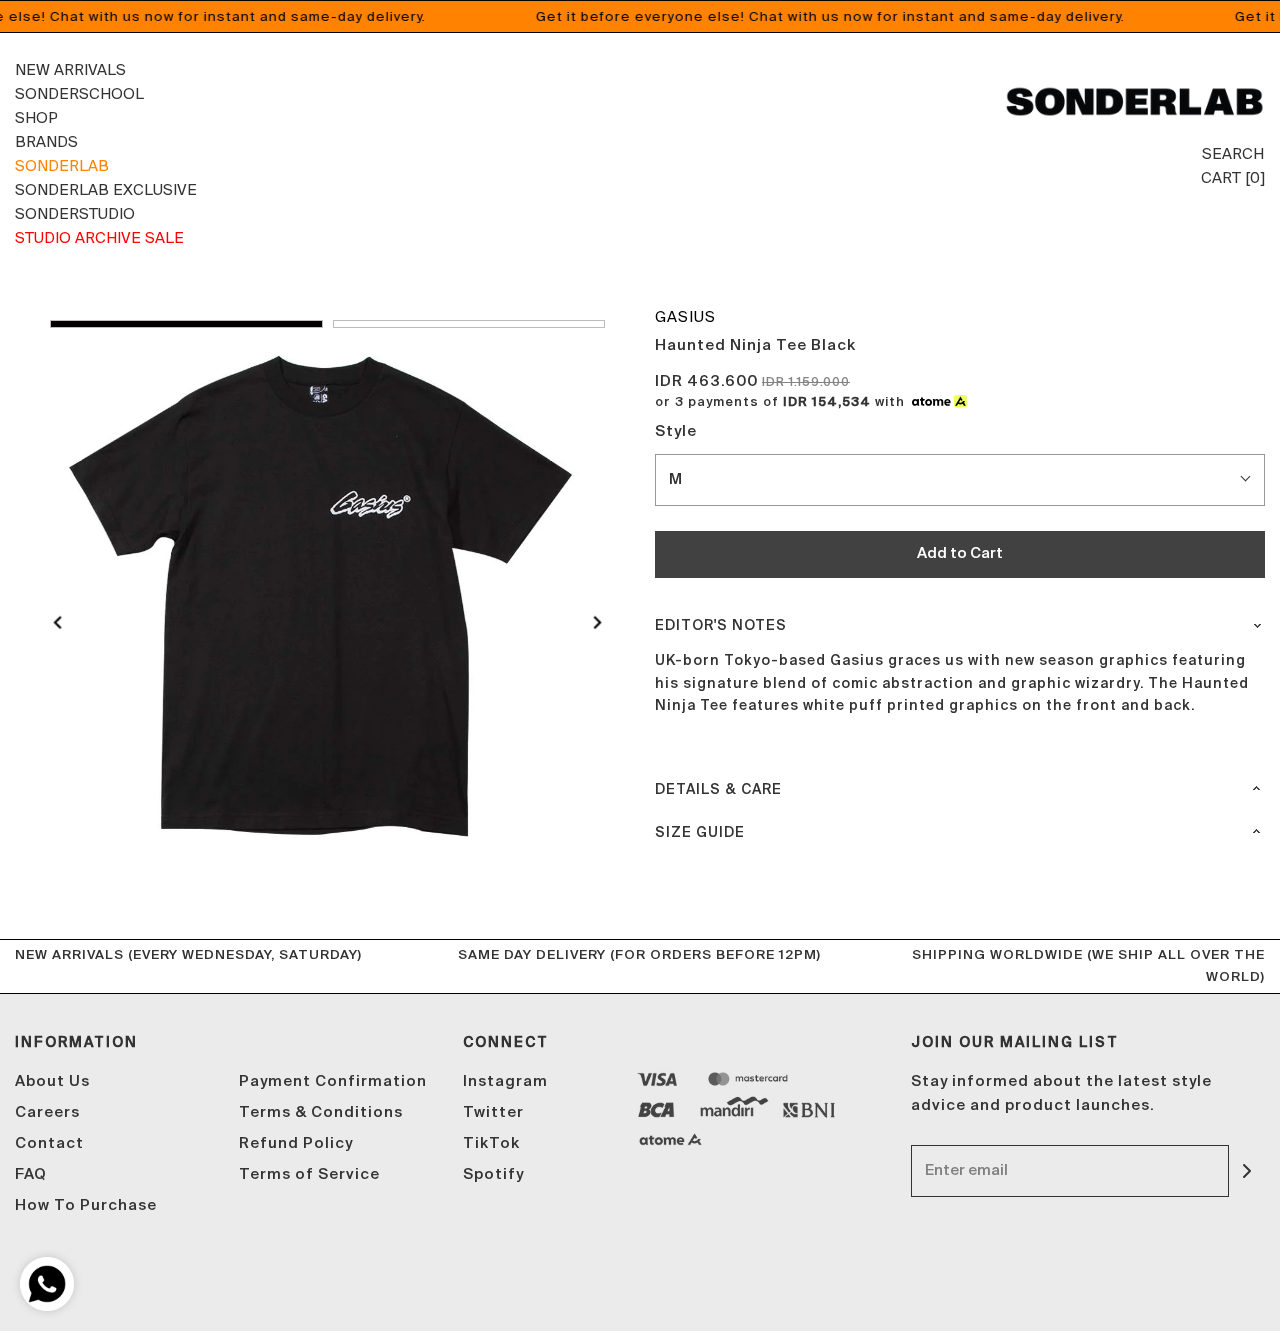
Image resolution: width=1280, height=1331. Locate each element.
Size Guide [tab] (700, 833)
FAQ (31, 1174)
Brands (46, 141)
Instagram (505, 1081)
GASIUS (685, 316)
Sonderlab (62, 165)
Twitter (493, 1112)
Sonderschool (79, 93)
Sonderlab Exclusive (106, 189)
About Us (52, 1081)
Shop (36, 117)
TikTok (491, 1143)
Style (676, 431)
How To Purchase (86, 1205)
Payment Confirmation (333, 1081)
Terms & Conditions (321, 1112)
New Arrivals (70, 69)
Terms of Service (309, 1174)
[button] (186, 324)
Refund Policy (296, 1143)
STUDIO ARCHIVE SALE (99, 237)
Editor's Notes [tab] (721, 626)
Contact (49, 1143)
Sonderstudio (75, 213)
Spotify (493, 1174)
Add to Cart (960, 553)
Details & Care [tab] (718, 790)
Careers (47, 1112)
